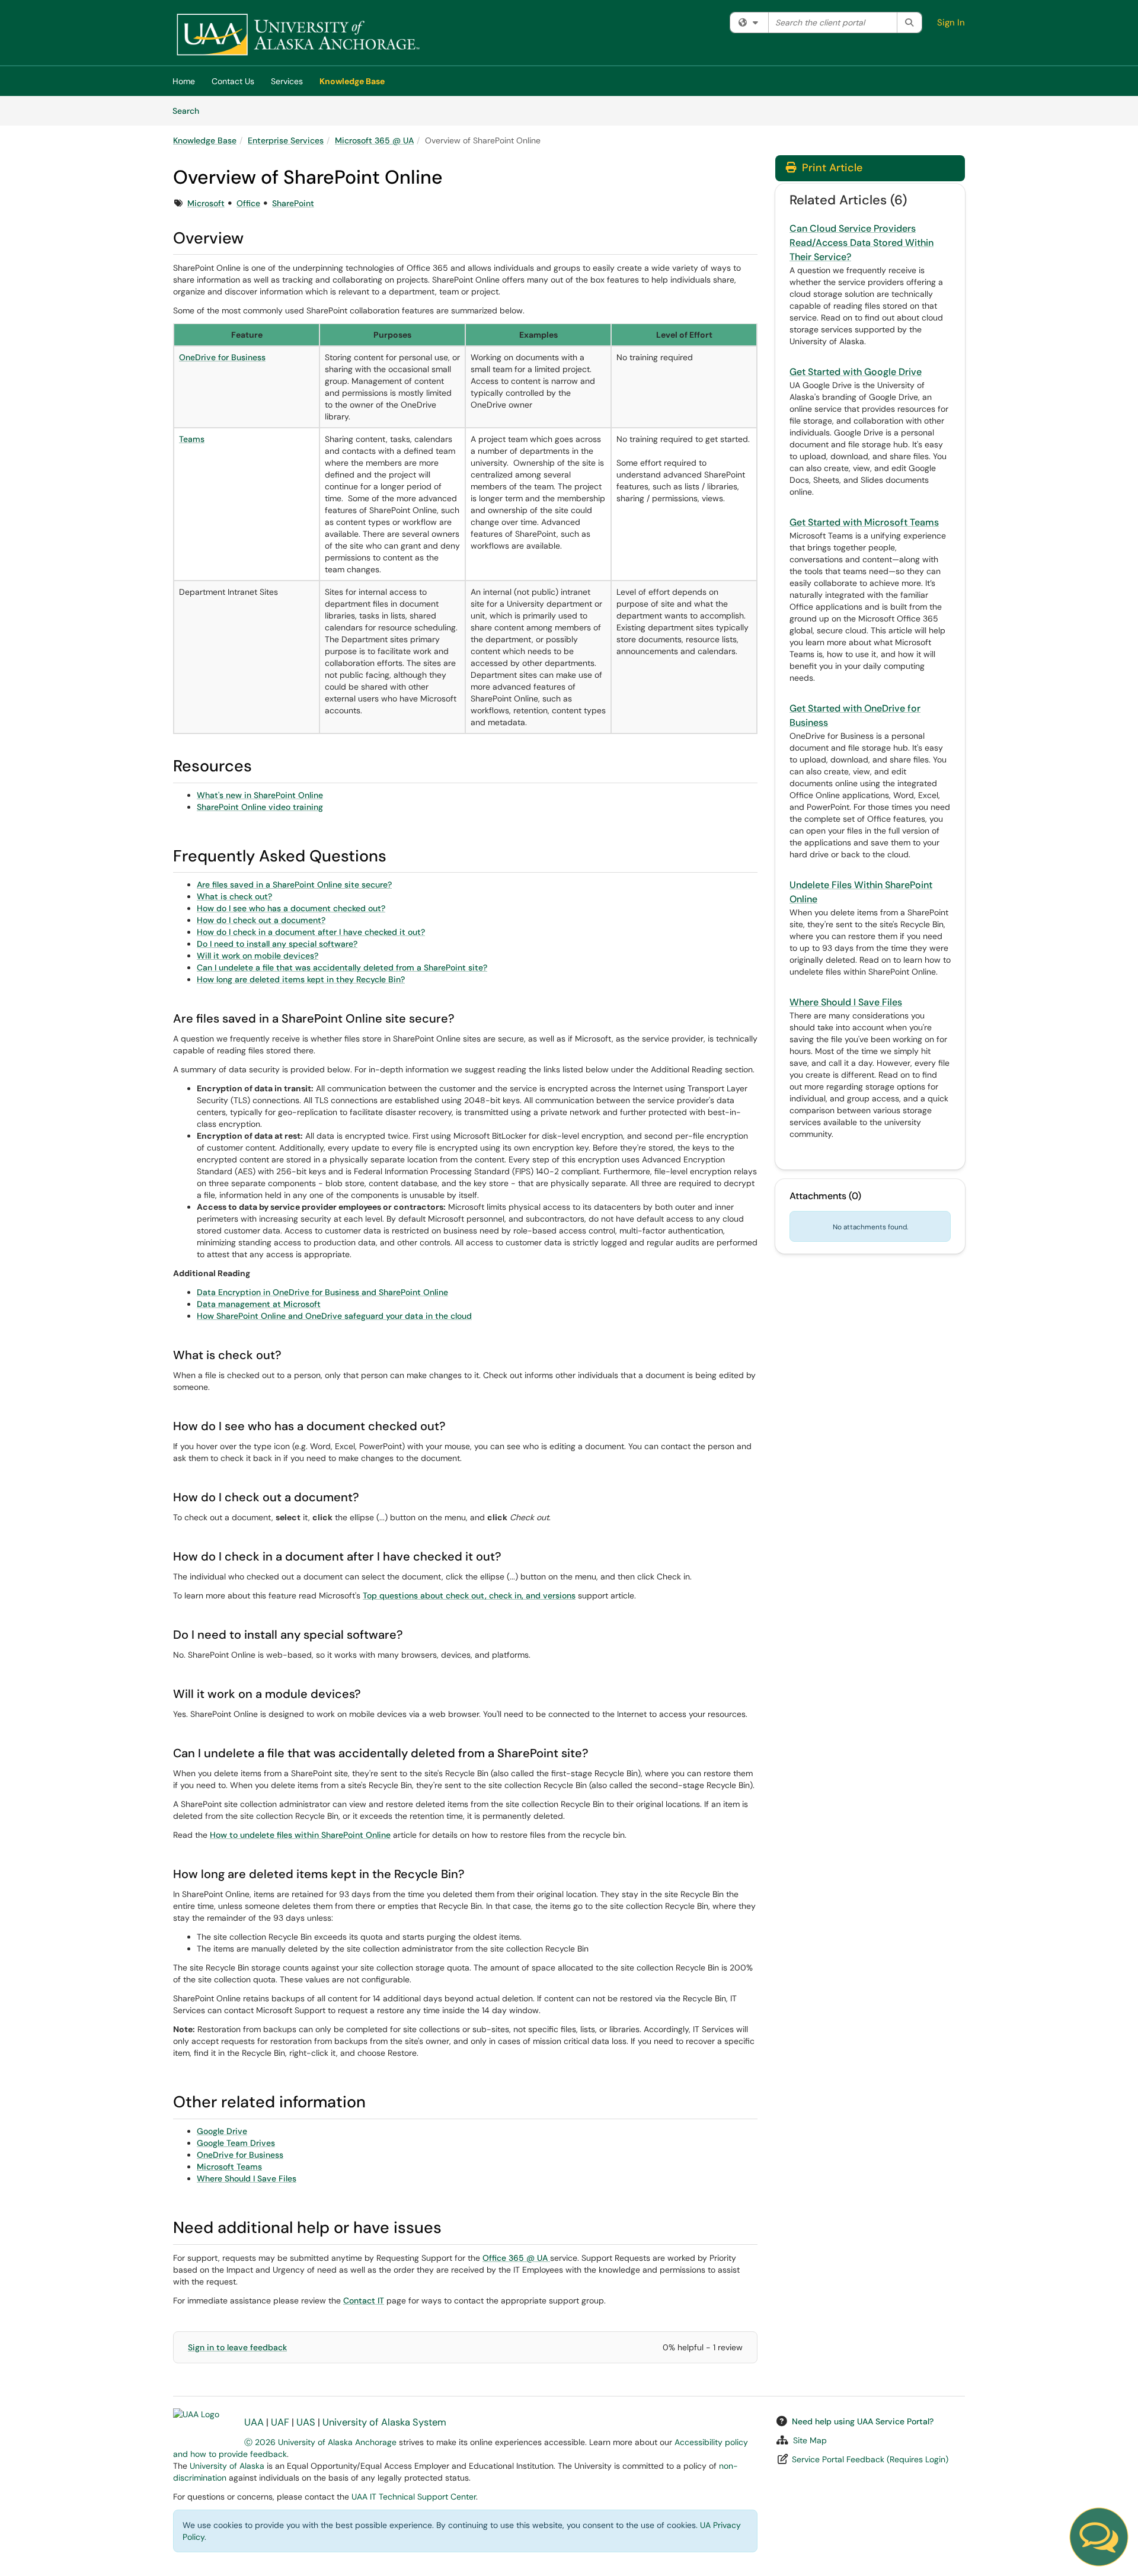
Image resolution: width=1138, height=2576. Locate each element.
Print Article (831, 168)
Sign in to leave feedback (237, 2347)
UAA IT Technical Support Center (414, 2497)
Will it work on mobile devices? (258, 956)
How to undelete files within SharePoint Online (300, 1835)
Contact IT (364, 2301)
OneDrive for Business (222, 357)
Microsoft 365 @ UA (374, 140)
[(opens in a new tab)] (298, 36)
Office (248, 203)
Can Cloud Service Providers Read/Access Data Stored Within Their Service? (862, 243)
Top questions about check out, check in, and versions (469, 1595)
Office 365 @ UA (515, 2258)
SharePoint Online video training (260, 807)
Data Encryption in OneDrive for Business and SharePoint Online (322, 1292)
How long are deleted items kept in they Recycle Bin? (301, 979)
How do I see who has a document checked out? (291, 908)
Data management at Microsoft (259, 1304)
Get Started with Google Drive (856, 372)
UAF (280, 2422)
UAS (306, 2422)
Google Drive (222, 2131)
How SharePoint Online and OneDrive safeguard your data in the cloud (334, 1316)
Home (184, 81)
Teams (192, 439)
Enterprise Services (286, 140)
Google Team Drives (236, 2143)
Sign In (951, 23)
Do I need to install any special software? (277, 944)
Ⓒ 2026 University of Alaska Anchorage (320, 2442)
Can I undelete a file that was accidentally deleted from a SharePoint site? (342, 967)
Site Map (810, 2440)
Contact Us (233, 81)
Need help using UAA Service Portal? (863, 2421)
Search (190, 110)
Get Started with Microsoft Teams (864, 522)
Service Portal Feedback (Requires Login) (870, 2459)
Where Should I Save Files (247, 2178)
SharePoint (293, 203)
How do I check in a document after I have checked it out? (311, 932)
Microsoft (206, 203)
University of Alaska (227, 2466)
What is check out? (234, 896)
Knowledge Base (352, 81)
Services (287, 81)
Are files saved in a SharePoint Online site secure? (294, 885)
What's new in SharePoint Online (260, 795)
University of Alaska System (384, 2422)
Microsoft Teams (229, 2167)
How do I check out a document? (261, 920)
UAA (254, 2422)
